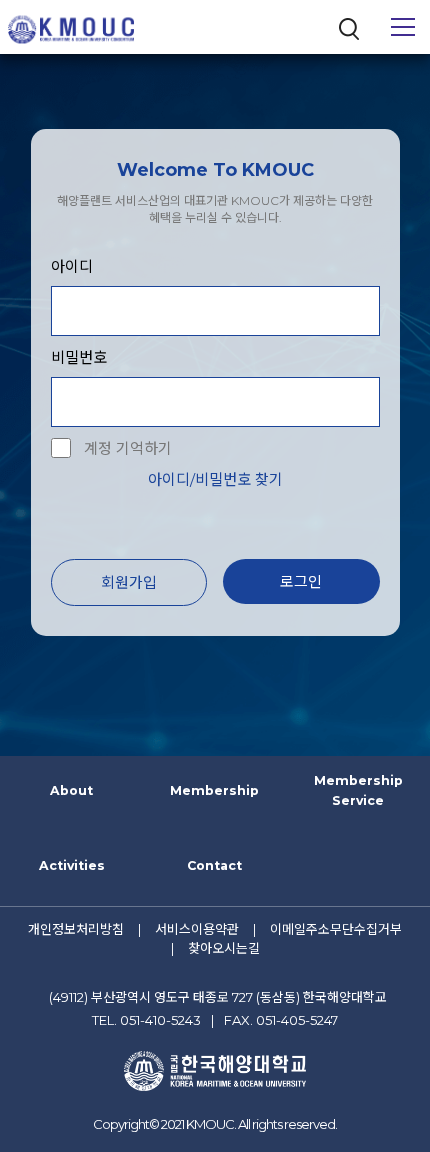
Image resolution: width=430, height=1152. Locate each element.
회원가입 (129, 582)
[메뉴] (403, 27)
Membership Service (358, 790)
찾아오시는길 (224, 948)
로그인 (301, 581)
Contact (214, 865)
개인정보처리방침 (76, 929)
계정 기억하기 (128, 448)
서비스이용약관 (197, 929)
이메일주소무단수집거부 (336, 929)
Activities (72, 865)
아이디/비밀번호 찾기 (215, 479)
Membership (214, 790)
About (71, 790)
